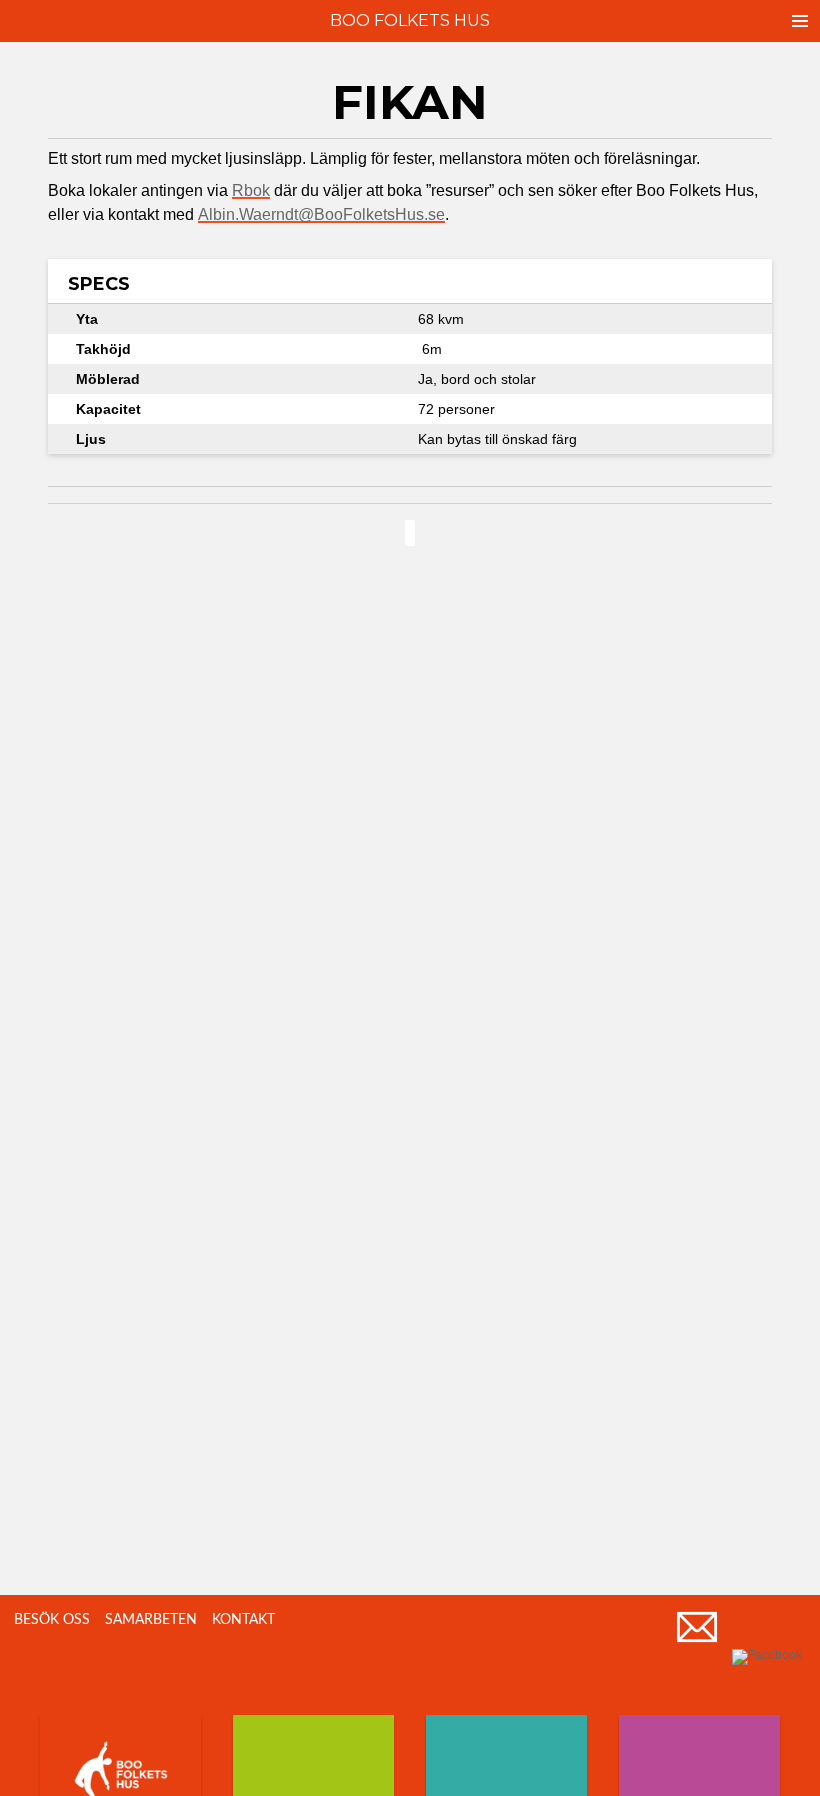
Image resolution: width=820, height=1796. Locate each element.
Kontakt (243, 1620)
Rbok (251, 190)
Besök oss (52, 1620)
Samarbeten (151, 1620)
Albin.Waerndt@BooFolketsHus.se (321, 214)
